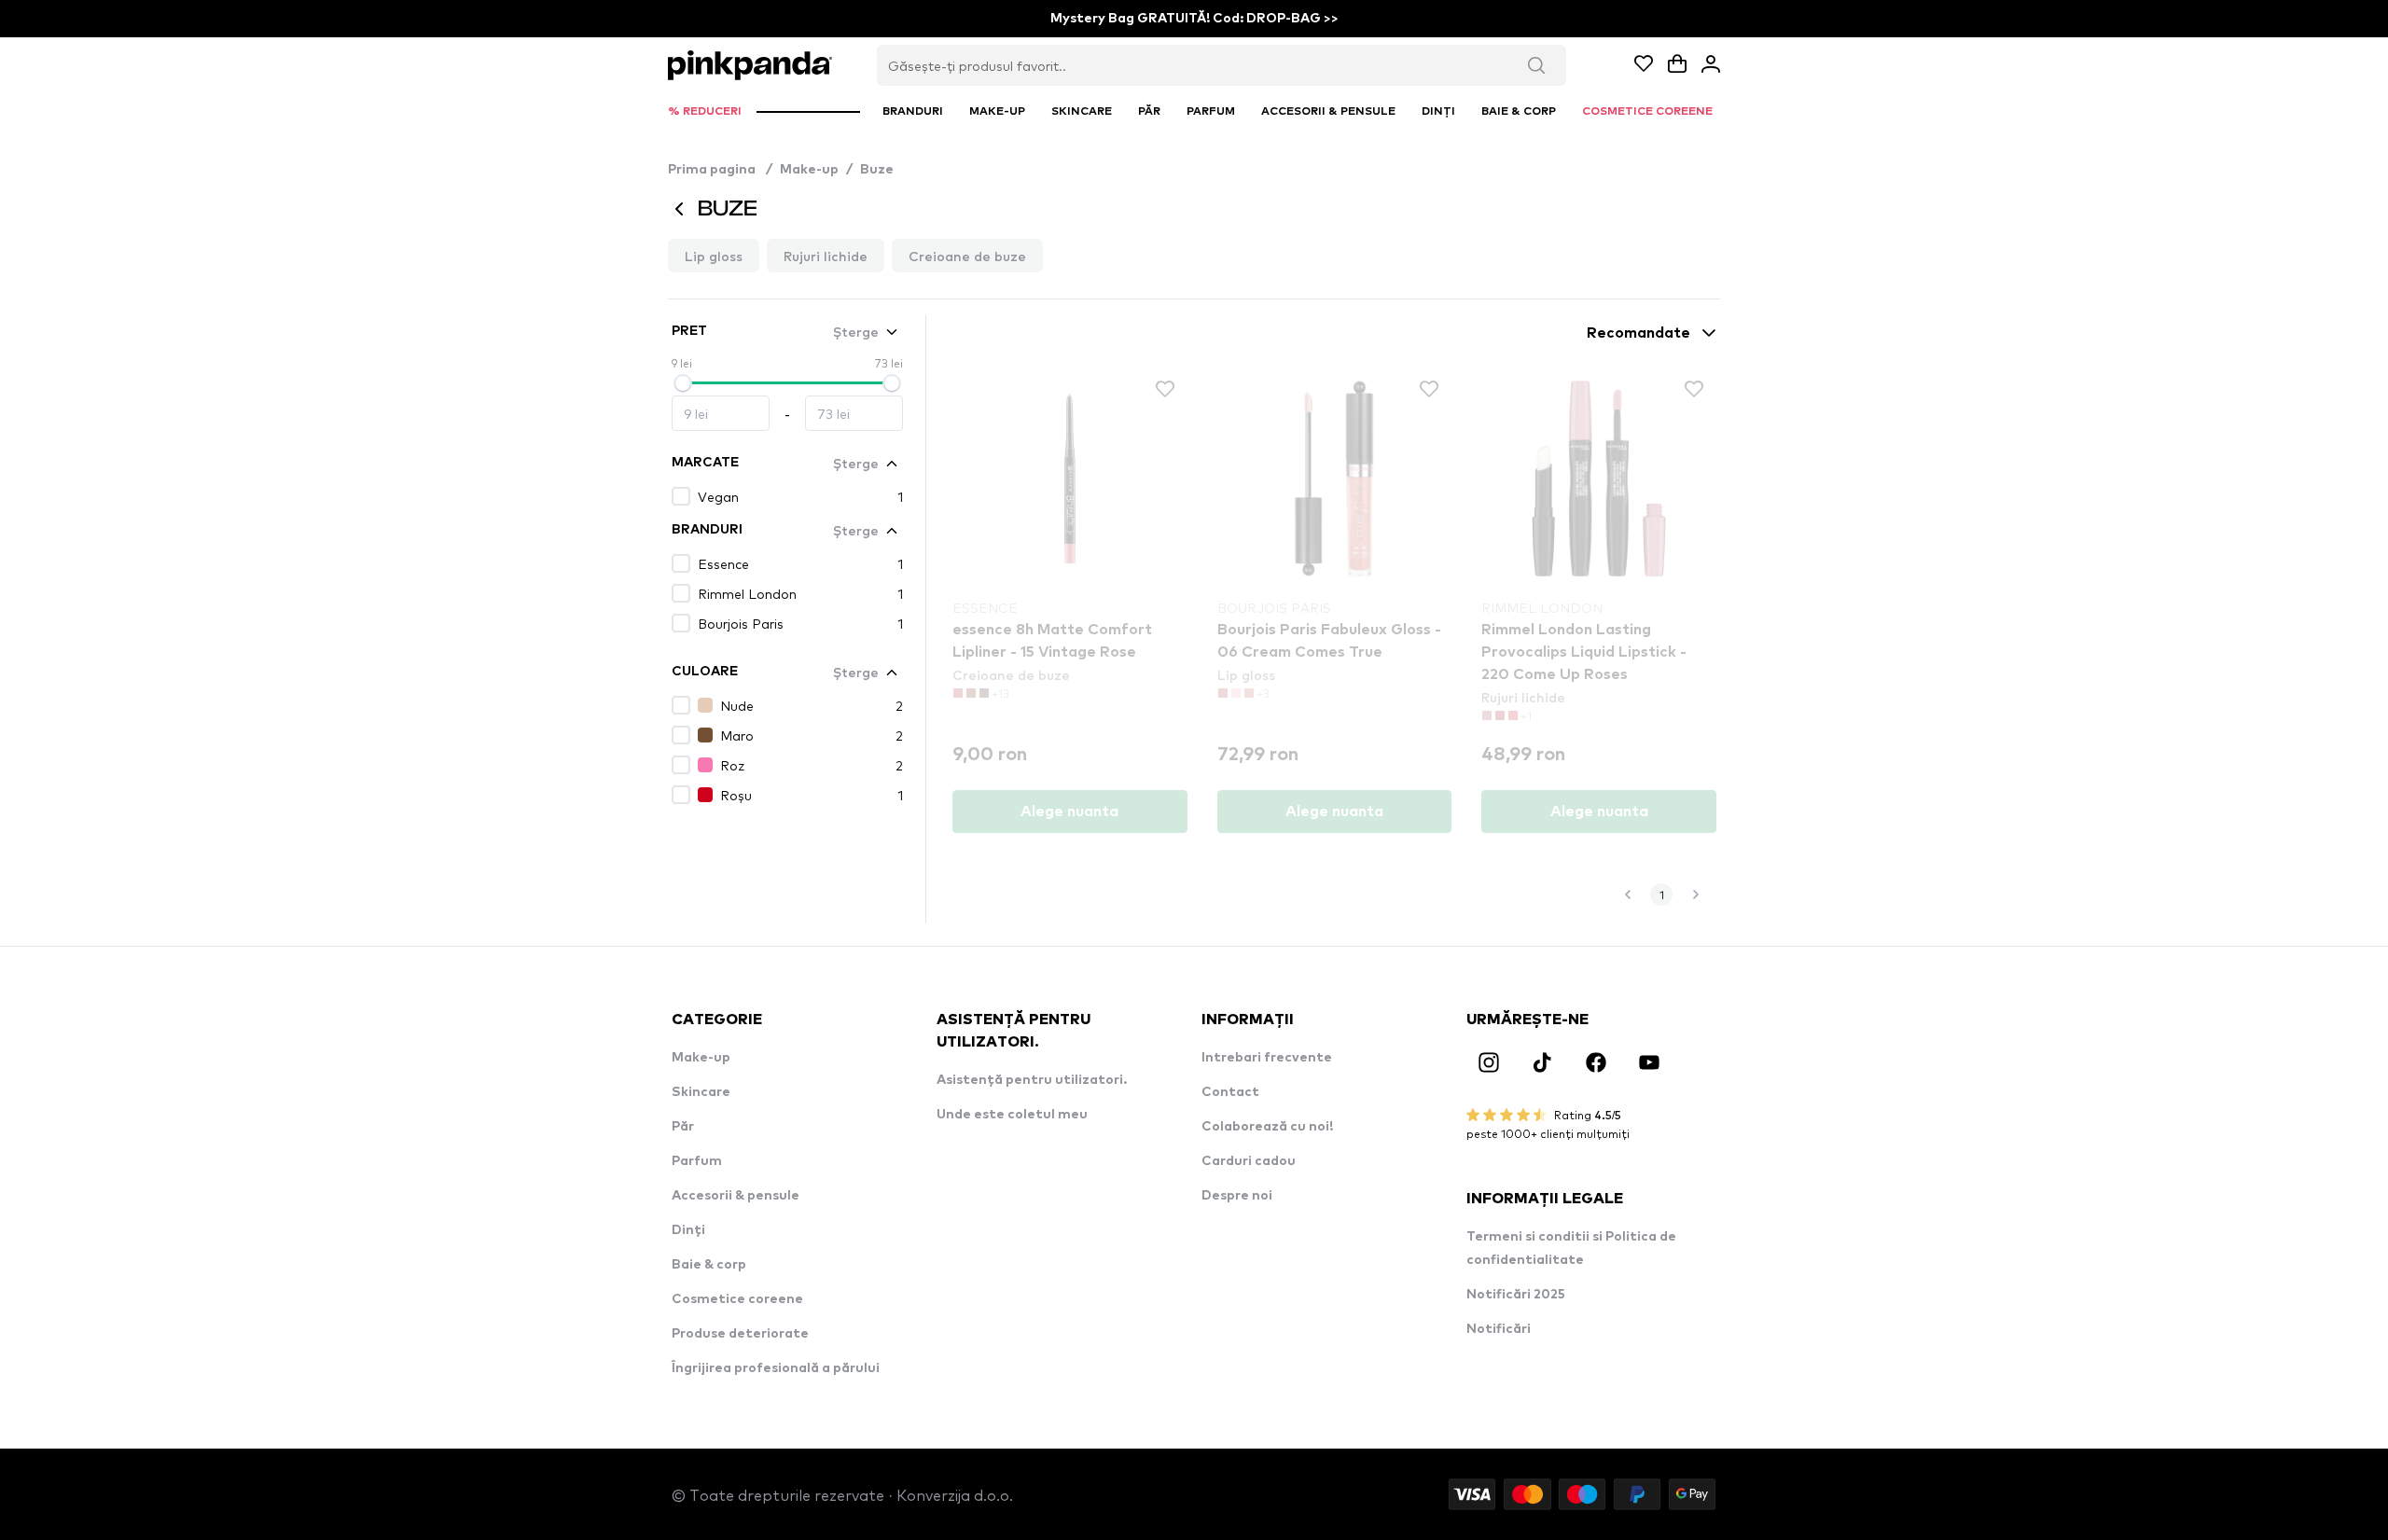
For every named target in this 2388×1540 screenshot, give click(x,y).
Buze (877, 170)
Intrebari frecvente (1267, 1058)
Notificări (1499, 1329)
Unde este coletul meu (1012, 1115)
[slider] (683, 383)
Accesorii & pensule (736, 1196)
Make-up (809, 170)
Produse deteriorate (740, 1334)
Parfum (697, 1161)
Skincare (701, 1092)
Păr (683, 1127)
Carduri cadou (1249, 1161)
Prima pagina (720, 170)
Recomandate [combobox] (1638, 333)
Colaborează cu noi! (1267, 1127)
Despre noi (1237, 1196)
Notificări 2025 (1516, 1295)
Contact (1230, 1092)
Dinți (688, 1230)
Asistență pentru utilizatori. (1032, 1080)
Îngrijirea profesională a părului (776, 1368)
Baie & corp (709, 1265)
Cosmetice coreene (737, 1299)
